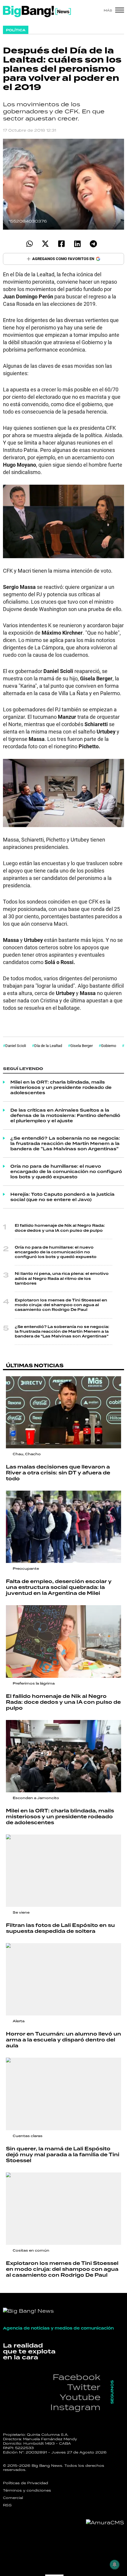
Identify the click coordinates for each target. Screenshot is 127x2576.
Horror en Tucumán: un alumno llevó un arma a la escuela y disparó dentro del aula (63, 2040)
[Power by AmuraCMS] (105, 2523)
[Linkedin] (77, 244)
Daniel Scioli (16, 1046)
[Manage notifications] (115, 2564)
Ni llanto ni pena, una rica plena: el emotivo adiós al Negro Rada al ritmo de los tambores (62, 1278)
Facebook (76, 2377)
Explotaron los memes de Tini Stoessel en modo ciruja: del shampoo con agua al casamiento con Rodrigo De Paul (61, 1305)
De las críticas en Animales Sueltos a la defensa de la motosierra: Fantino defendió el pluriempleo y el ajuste (65, 1115)
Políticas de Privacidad (26, 2483)
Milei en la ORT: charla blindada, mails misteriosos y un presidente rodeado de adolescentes (61, 1087)
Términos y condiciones (27, 2490)
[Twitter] (45, 244)
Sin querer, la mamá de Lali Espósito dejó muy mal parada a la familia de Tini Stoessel (63, 2155)
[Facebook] (61, 244)
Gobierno (109, 1046)
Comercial (13, 2498)
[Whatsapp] (29, 244)
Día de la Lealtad (48, 1046)
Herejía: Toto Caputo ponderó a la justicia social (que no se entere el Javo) (62, 1197)
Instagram (75, 2407)
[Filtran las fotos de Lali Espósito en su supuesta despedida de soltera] (63, 1871)
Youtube (80, 2397)
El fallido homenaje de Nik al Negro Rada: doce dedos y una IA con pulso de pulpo (60, 1228)
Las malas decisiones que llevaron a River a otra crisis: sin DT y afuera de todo (58, 1473)
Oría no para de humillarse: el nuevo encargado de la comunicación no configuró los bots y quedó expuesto (66, 1172)
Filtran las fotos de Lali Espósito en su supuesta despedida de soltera (60, 1928)
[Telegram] (93, 244)
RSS (7, 2505)
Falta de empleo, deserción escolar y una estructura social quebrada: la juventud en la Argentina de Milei (59, 1587)
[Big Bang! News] (37, 12)
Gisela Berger (82, 1046)
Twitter (84, 2387)
